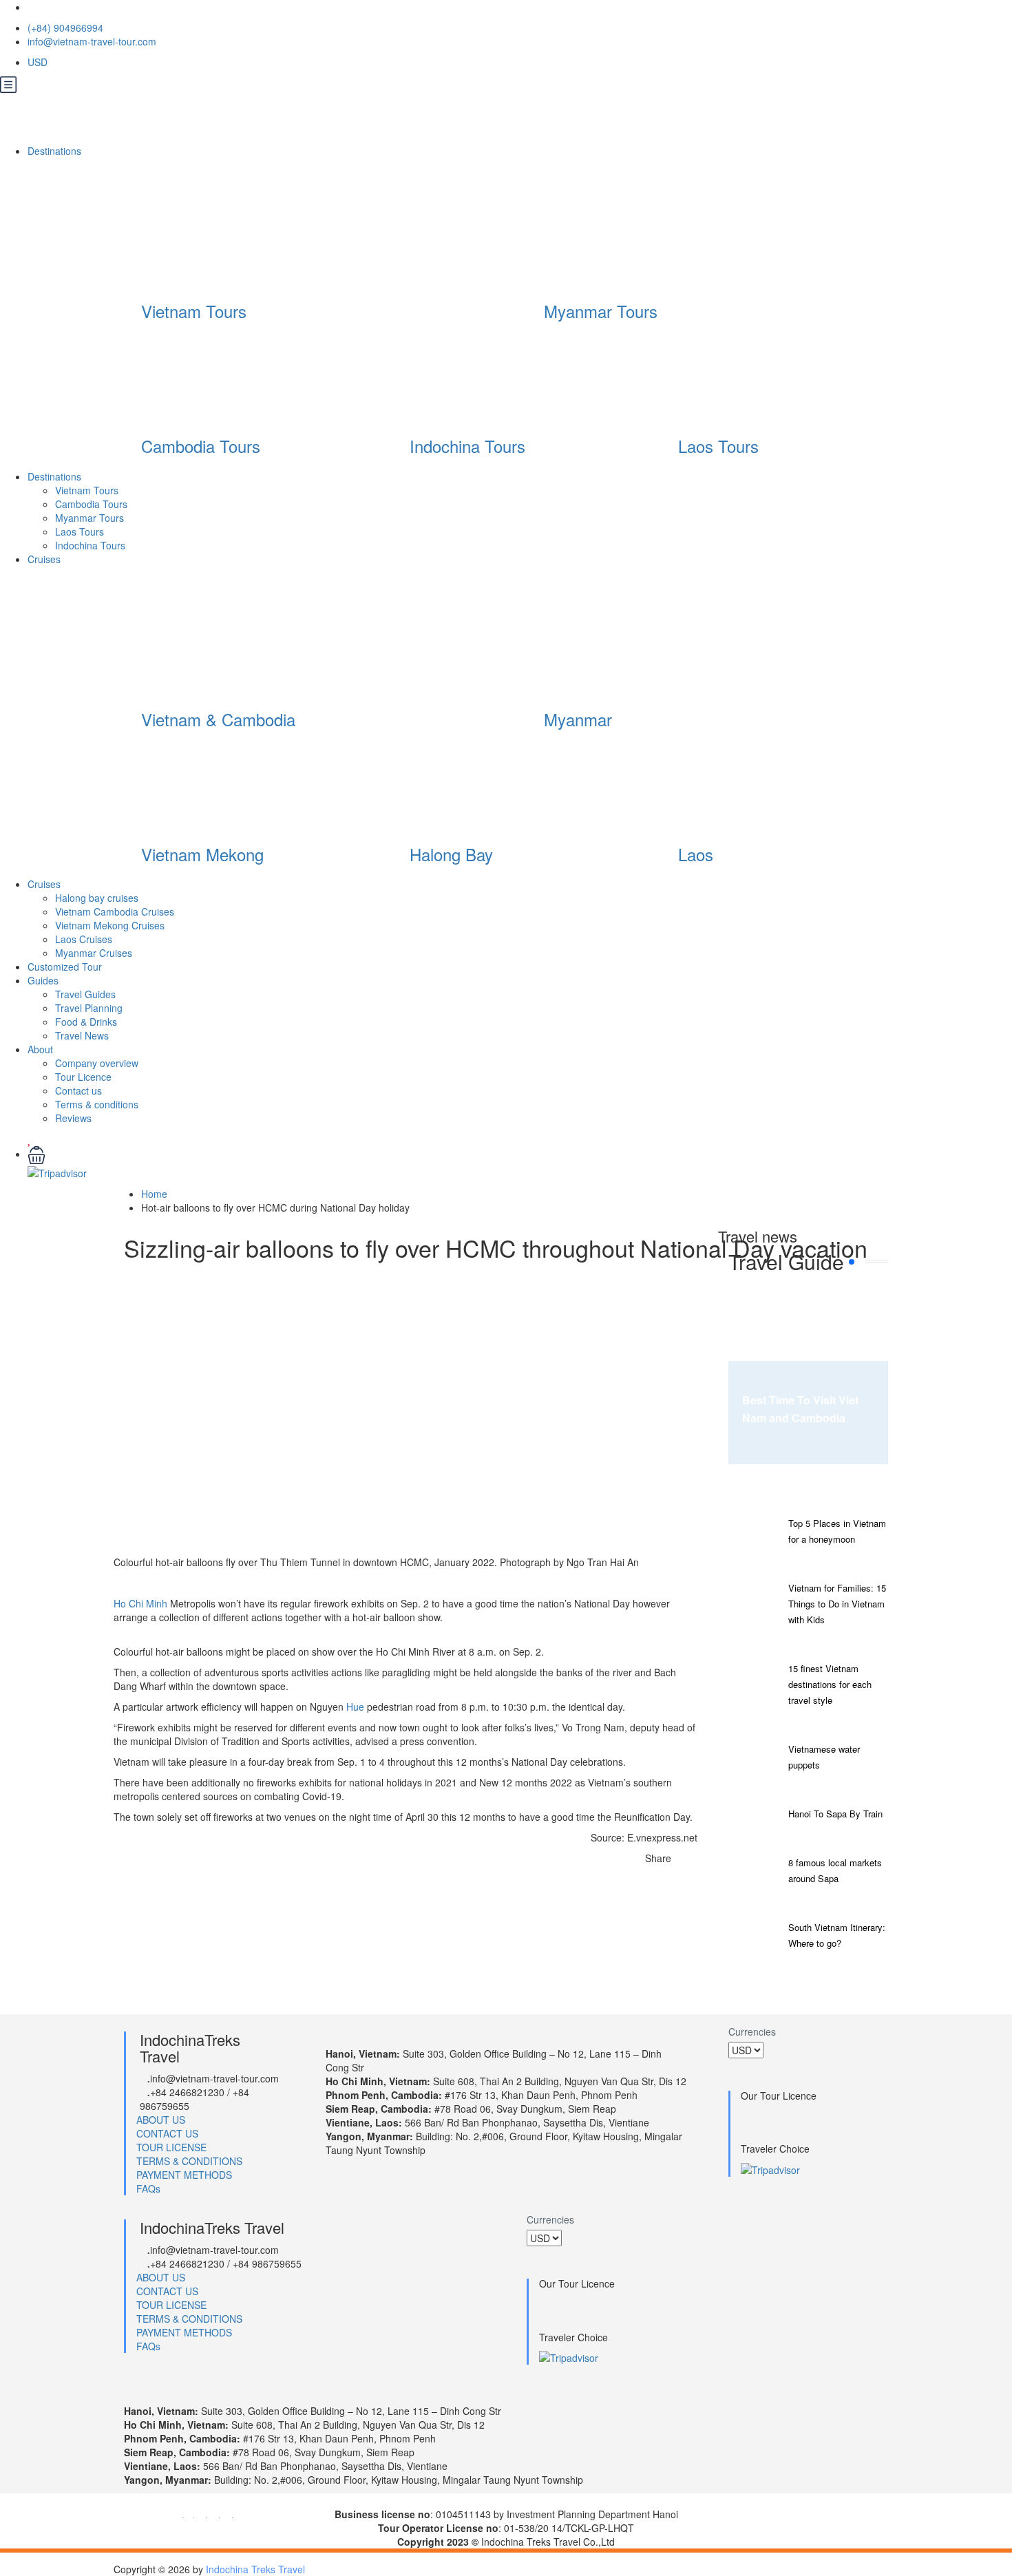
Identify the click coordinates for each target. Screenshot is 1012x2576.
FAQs (148, 2188)
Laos (696, 854)
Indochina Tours (467, 446)
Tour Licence (83, 1077)
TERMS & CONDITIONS (189, 2161)
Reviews (73, 1118)
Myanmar (578, 719)
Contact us (78, 1090)
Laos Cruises (84, 939)
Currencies (752, 2031)
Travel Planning (89, 1008)
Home (154, 1194)
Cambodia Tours (201, 446)
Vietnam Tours (194, 311)
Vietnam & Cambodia (218, 719)
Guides (43, 980)
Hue (355, 1707)
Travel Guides (85, 994)
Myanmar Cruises (94, 953)
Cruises (45, 559)
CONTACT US (167, 2133)
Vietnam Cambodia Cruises (115, 911)
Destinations (56, 151)
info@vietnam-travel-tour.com (92, 41)
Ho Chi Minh (140, 1603)
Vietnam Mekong (202, 854)
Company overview (97, 1063)
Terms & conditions (97, 1104)
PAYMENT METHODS (184, 2175)
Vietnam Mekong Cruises (110, 925)
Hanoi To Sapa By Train (835, 1814)
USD (39, 62)
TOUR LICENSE (171, 2147)
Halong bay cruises (97, 898)
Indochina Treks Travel (255, 2569)
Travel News (82, 1035)
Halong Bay (451, 854)
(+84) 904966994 (65, 28)
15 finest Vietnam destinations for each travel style (830, 1684)
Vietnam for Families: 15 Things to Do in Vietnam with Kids (837, 1604)
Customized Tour (65, 967)
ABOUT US (161, 2120)
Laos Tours (718, 446)
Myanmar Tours (601, 311)
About (40, 1049)
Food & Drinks (86, 1022)
